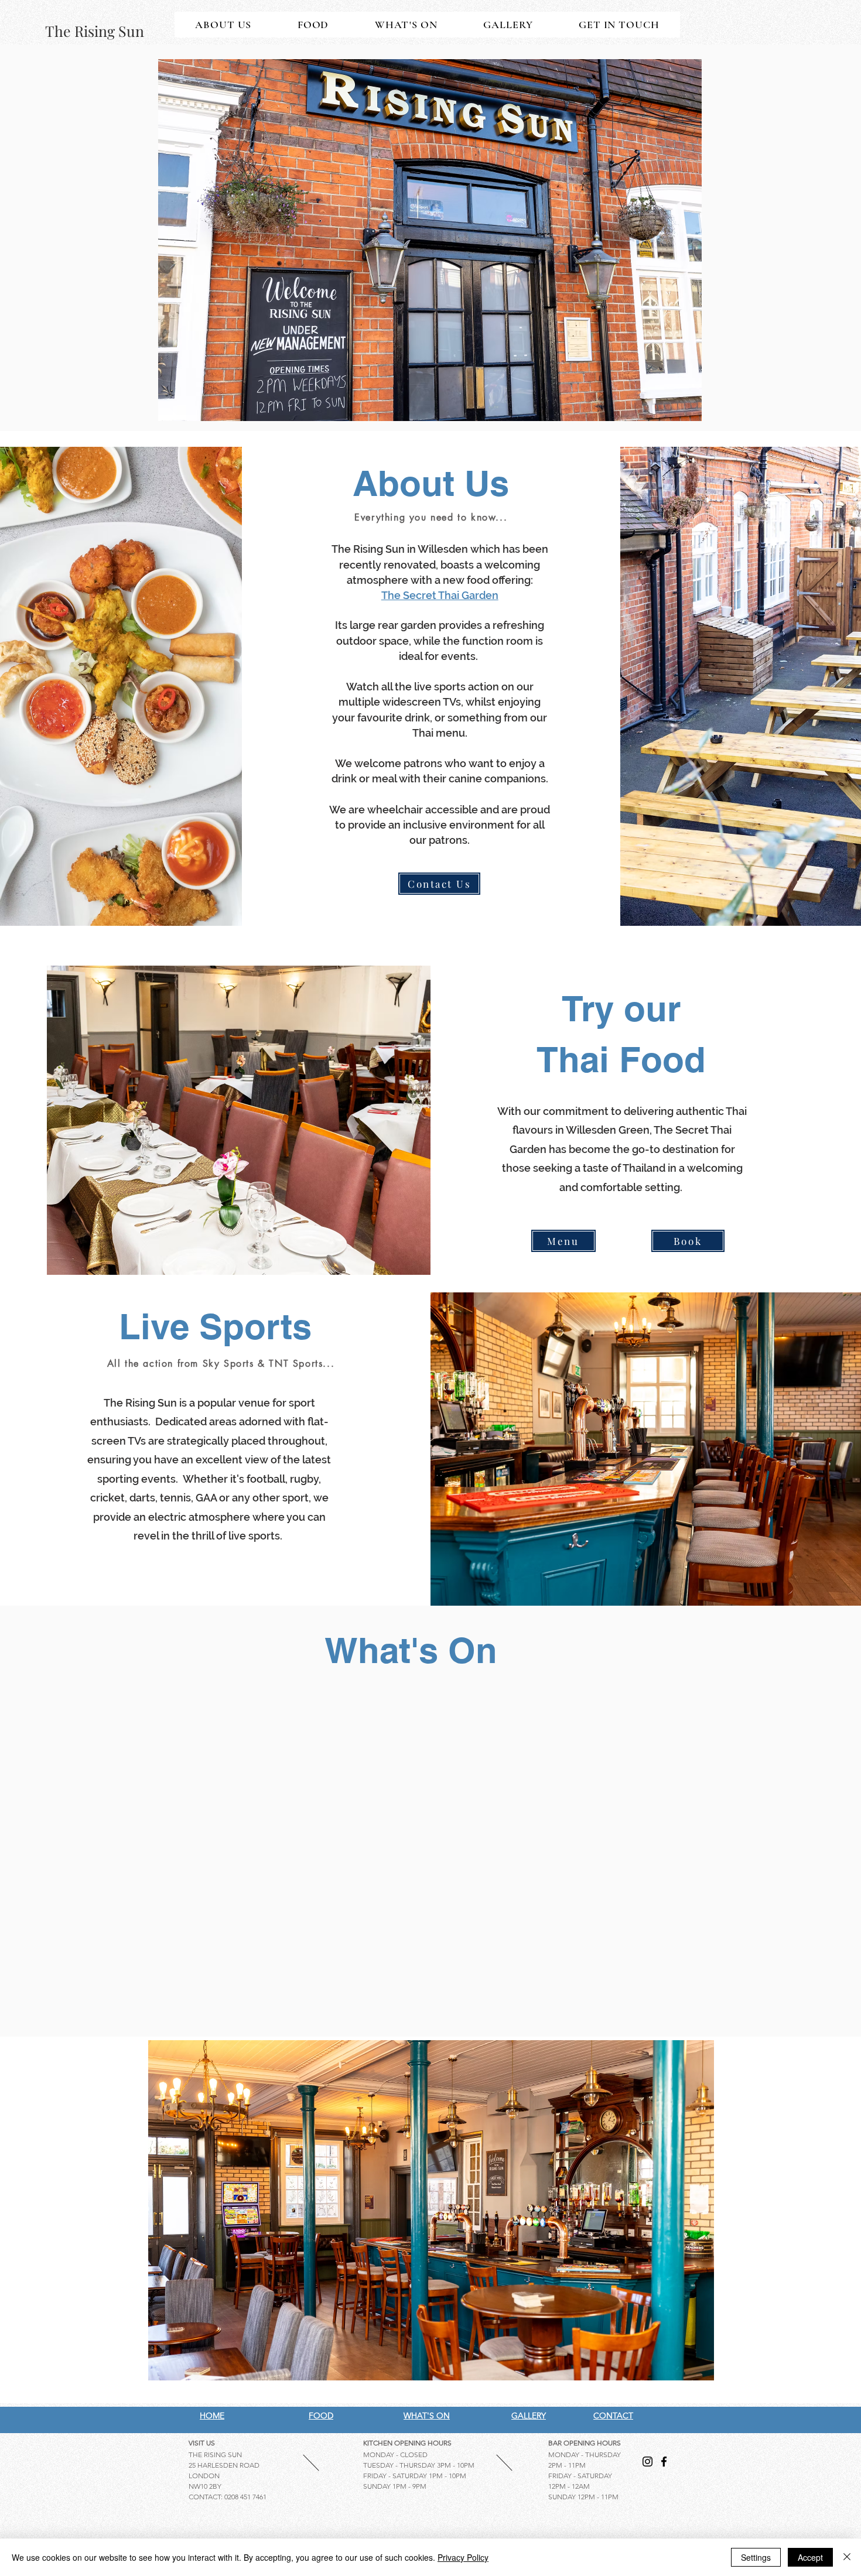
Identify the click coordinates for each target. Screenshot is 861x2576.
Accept (810, 2557)
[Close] (847, 2557)
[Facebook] (664, 2462)
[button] (430, 240)
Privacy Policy (463, 2557)
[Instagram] (648, 2462)
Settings (756, 2557)
